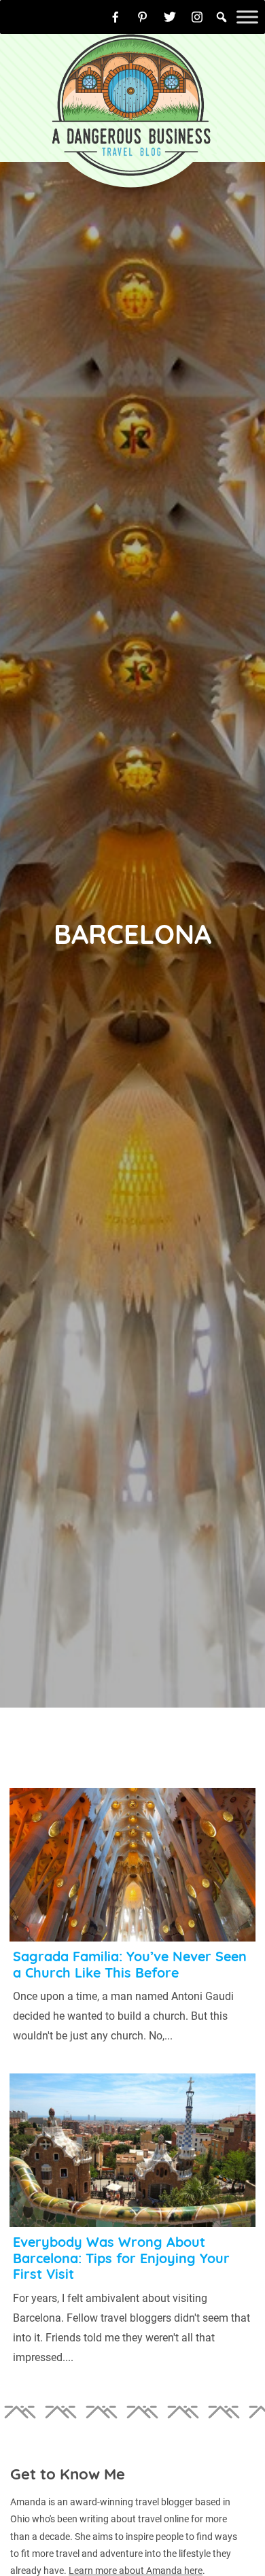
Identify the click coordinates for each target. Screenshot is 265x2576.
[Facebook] (116, 17)
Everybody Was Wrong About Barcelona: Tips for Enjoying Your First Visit (121, 2258)
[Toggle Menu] (247, 17)
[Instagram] (197, 17)
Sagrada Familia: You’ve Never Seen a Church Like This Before (130, 1964)
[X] (170, 17)
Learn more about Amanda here (136, 2571)
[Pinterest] (143, 17)
